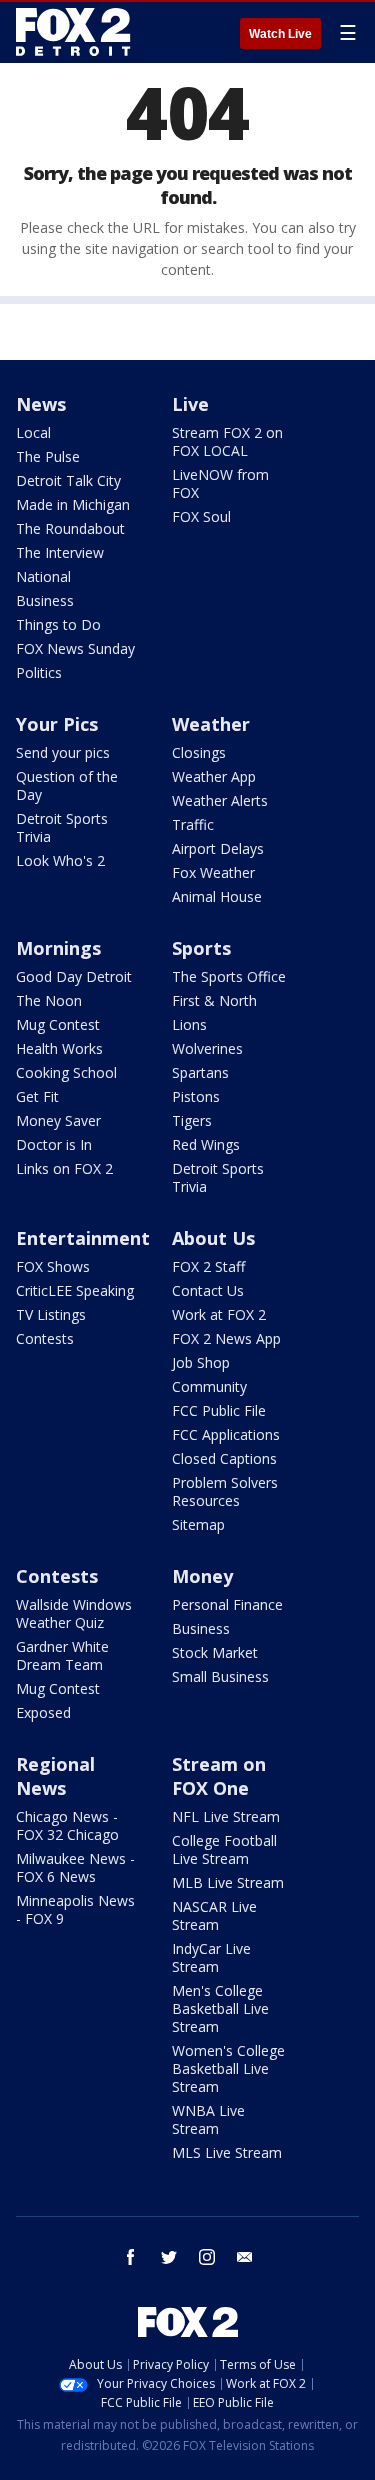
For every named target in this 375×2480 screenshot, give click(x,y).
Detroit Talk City (68, 480)
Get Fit (37, 1096)
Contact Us (208, 1290)
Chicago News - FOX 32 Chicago (67, 1825)
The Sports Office (229, 976)
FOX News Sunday (75, 648)
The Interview (60, 552)
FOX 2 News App (226, 1338)
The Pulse (48, 456)
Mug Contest (58, 1024)
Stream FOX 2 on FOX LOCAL (227, 441)
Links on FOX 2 (64, 1168)
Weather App (214, 776)
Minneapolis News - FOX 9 (75, 1909)
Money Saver (58, 1120)
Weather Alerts (220, 800)
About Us (213, 1238)
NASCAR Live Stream (214, 1915)
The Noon (49, 1000)
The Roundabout (70, 528)
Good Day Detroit (74, 976)
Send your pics (63, 752)
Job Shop (201, 1362)
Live (190, 404)
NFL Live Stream (226, 1816)
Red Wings (206, 1144)
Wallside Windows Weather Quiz (74, 1613)
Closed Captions (224, 1458)
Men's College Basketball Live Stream (220, 2008)
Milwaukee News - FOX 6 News (75, 1867)
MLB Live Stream (228, 1882)
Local (33, 432)
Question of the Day (67, 785)
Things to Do (58, 624)
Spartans (200, 1072)
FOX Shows (53, 1266)
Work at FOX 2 (219, 1314)
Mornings (58, 948)
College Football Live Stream (224, 1849)
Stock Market (215, 1652)
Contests (45, 1338)
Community (209, 1386)
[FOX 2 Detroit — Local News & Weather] (74, 32)
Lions (189, 1024)
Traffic (193, 824)
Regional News (55, 1776)
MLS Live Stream (227, 2152)
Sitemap (198, 1524)
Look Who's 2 (60, 860)
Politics (39, 672)
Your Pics (57, 724)
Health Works (59, 1048)
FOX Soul (201, 516)
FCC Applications (226, 1434)
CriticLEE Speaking (75, 1290)
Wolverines (207, 1048)
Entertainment (83, 1238)
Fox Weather (213, 872)
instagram (207, 2257)
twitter (169, 2257)
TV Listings (51, 1314)
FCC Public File (219, 1410)
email (245, 2257)
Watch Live (280, 34)
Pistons (196, 1096)
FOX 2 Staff (208, 1266)
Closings (199, 752)
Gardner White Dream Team (62, 1655)
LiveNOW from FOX (220, 483)
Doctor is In (54, 1144)
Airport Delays (218, 848)
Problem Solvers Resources (225, 1491)
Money (202, 1576)
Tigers (192, 1120)
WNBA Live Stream (208, 2119)
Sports (201, 948)
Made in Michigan (73, 504)
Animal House (217, 896)
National (43, 576)
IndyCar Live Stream (211, 1957)
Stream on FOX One (219, 1776)
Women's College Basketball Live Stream (228, 2068)
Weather (211, 724)
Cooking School (66, 1072)
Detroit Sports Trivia (62, 827)
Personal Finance (227, 1604)
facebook (131, 2257)
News (41, 404)
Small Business (220, 1676)
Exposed (43, 1712)
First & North (214, 1000)
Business (45, 600)
